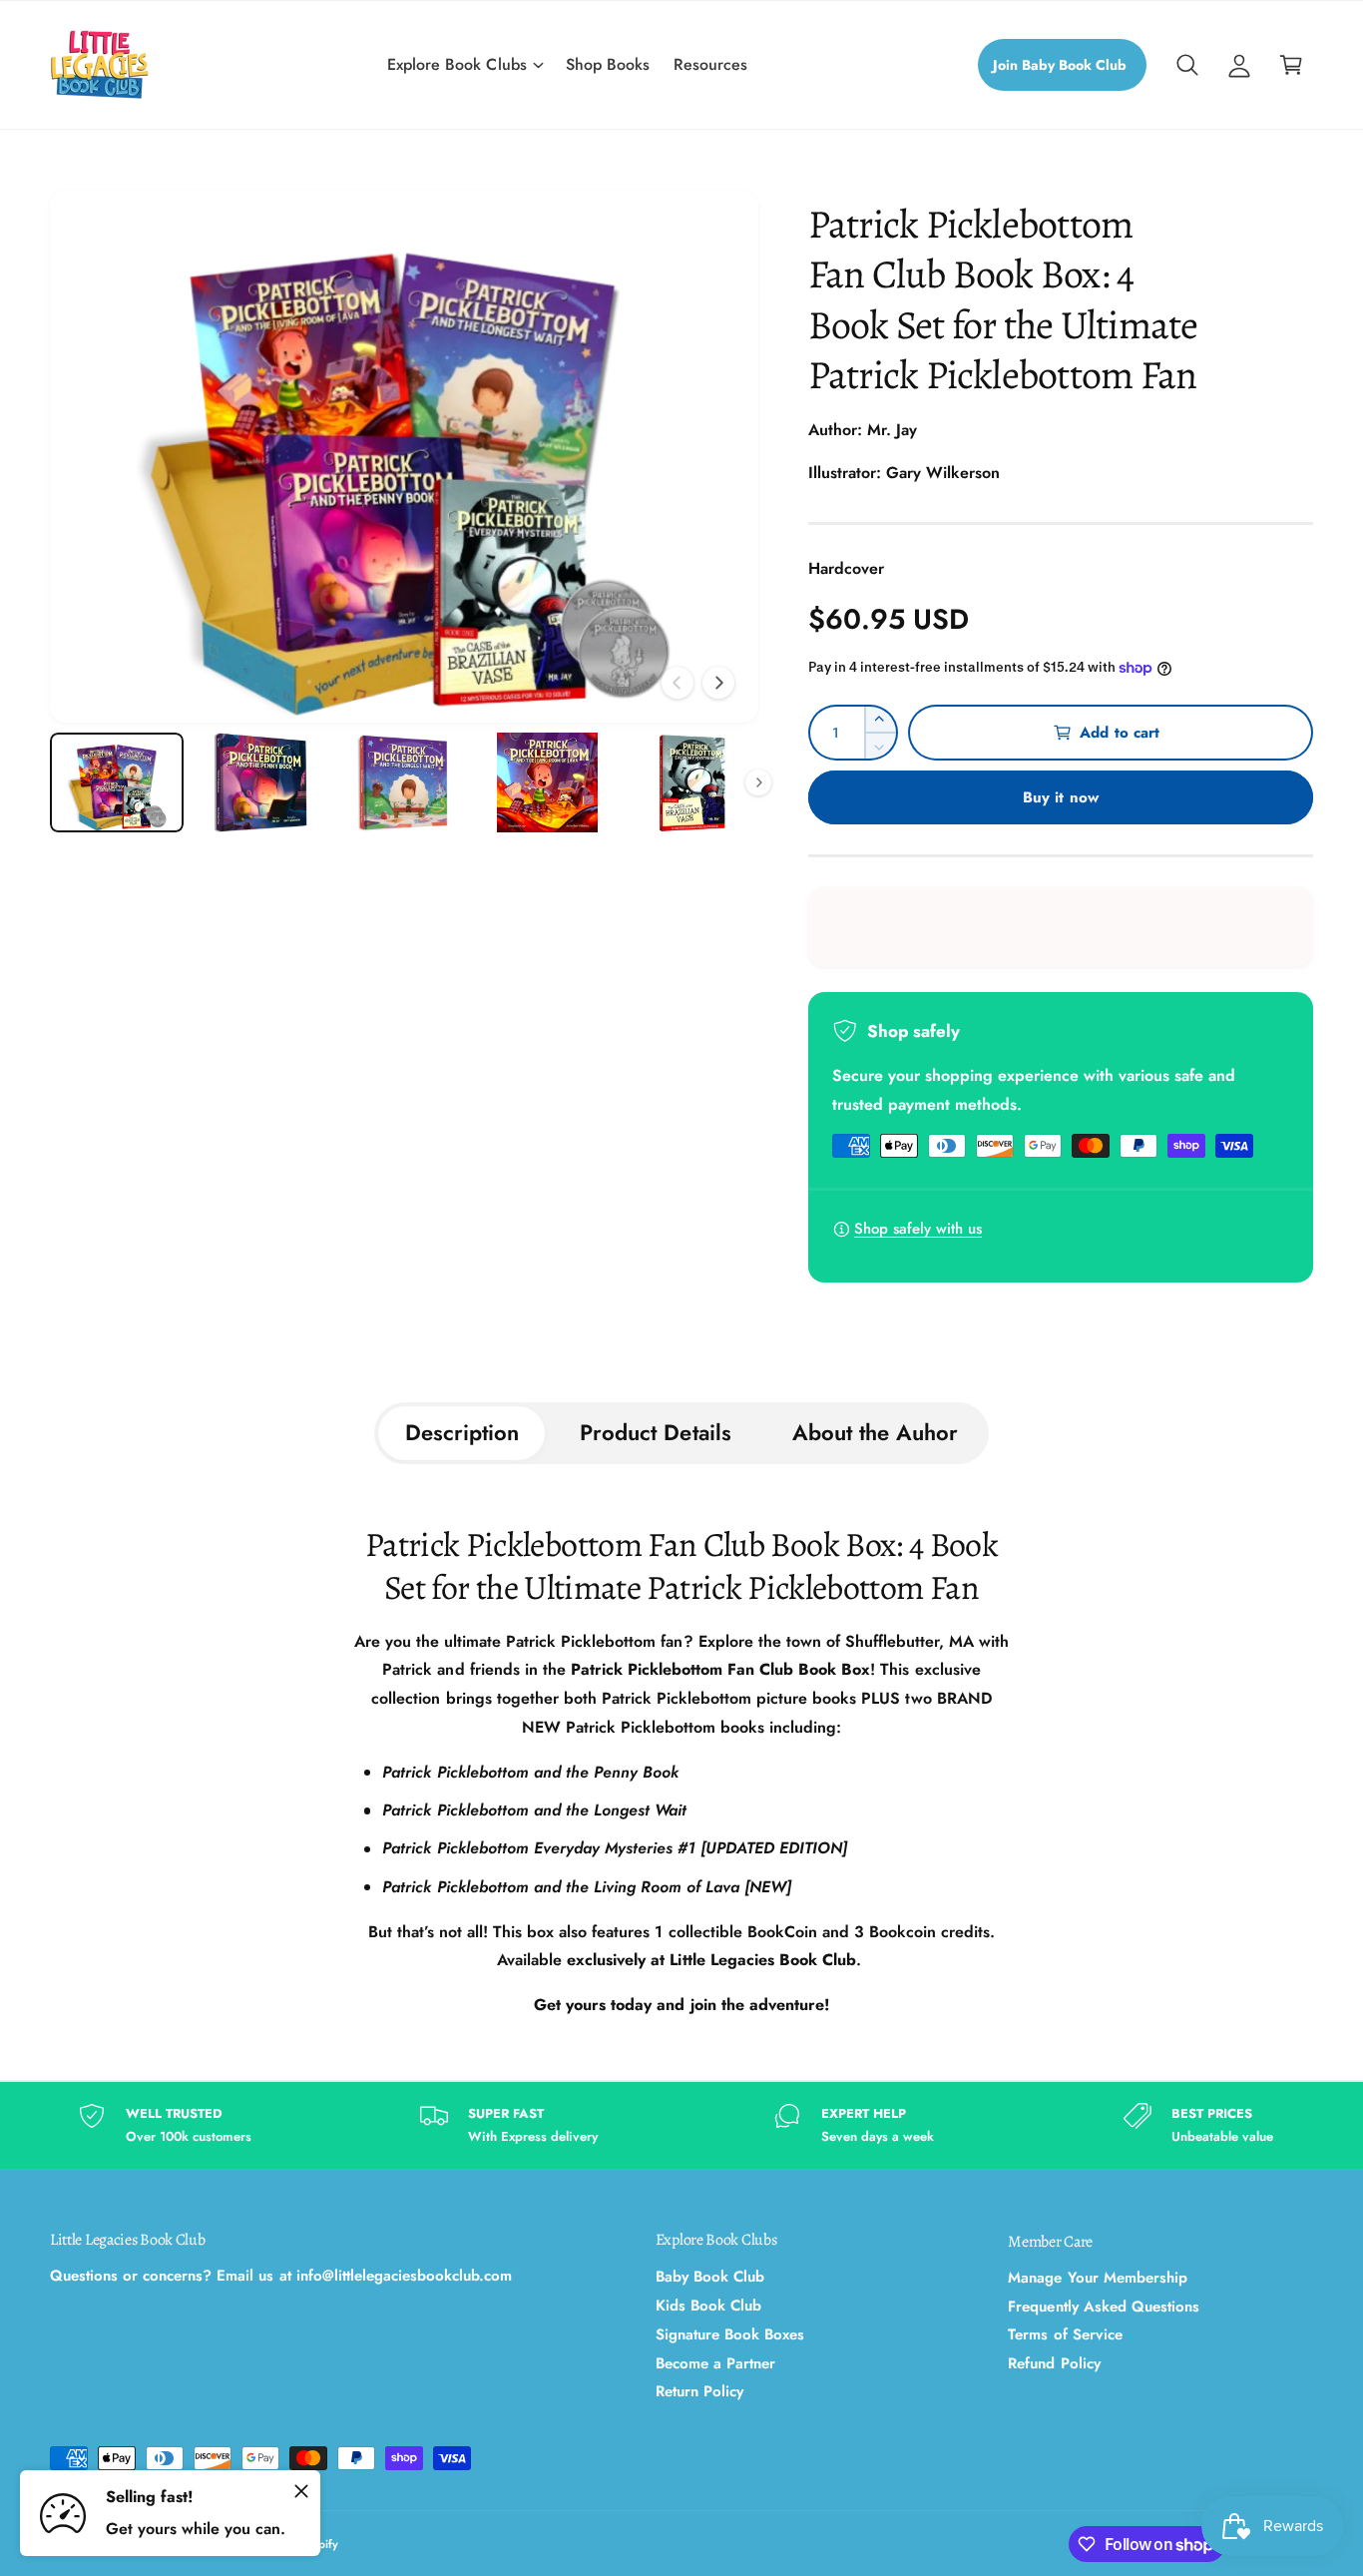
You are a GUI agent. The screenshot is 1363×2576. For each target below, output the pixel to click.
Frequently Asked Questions (1103, 2307)
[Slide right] (718, 683)
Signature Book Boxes (730, 2334)
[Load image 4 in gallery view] (548, 783)
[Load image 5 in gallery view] (691, 783)
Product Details (655, 1432)
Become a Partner (715, 2363)
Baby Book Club (710, 2277)
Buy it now (1061, 797)
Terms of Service (1065, 2334)
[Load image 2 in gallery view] (260, 783)
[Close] (301, 2491)
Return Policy (699, 2391)
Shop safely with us (918, 1229)
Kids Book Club (708, 2306)
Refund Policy (1054, 2363)
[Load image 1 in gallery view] (117, 783)
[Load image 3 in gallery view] (404, 783)
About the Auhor (875, 1432)
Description (462, 1432)
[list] (681, 2125)
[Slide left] (678, 683)
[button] (464, 65)
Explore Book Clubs (456, 64)
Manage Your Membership (1097, 2278)
